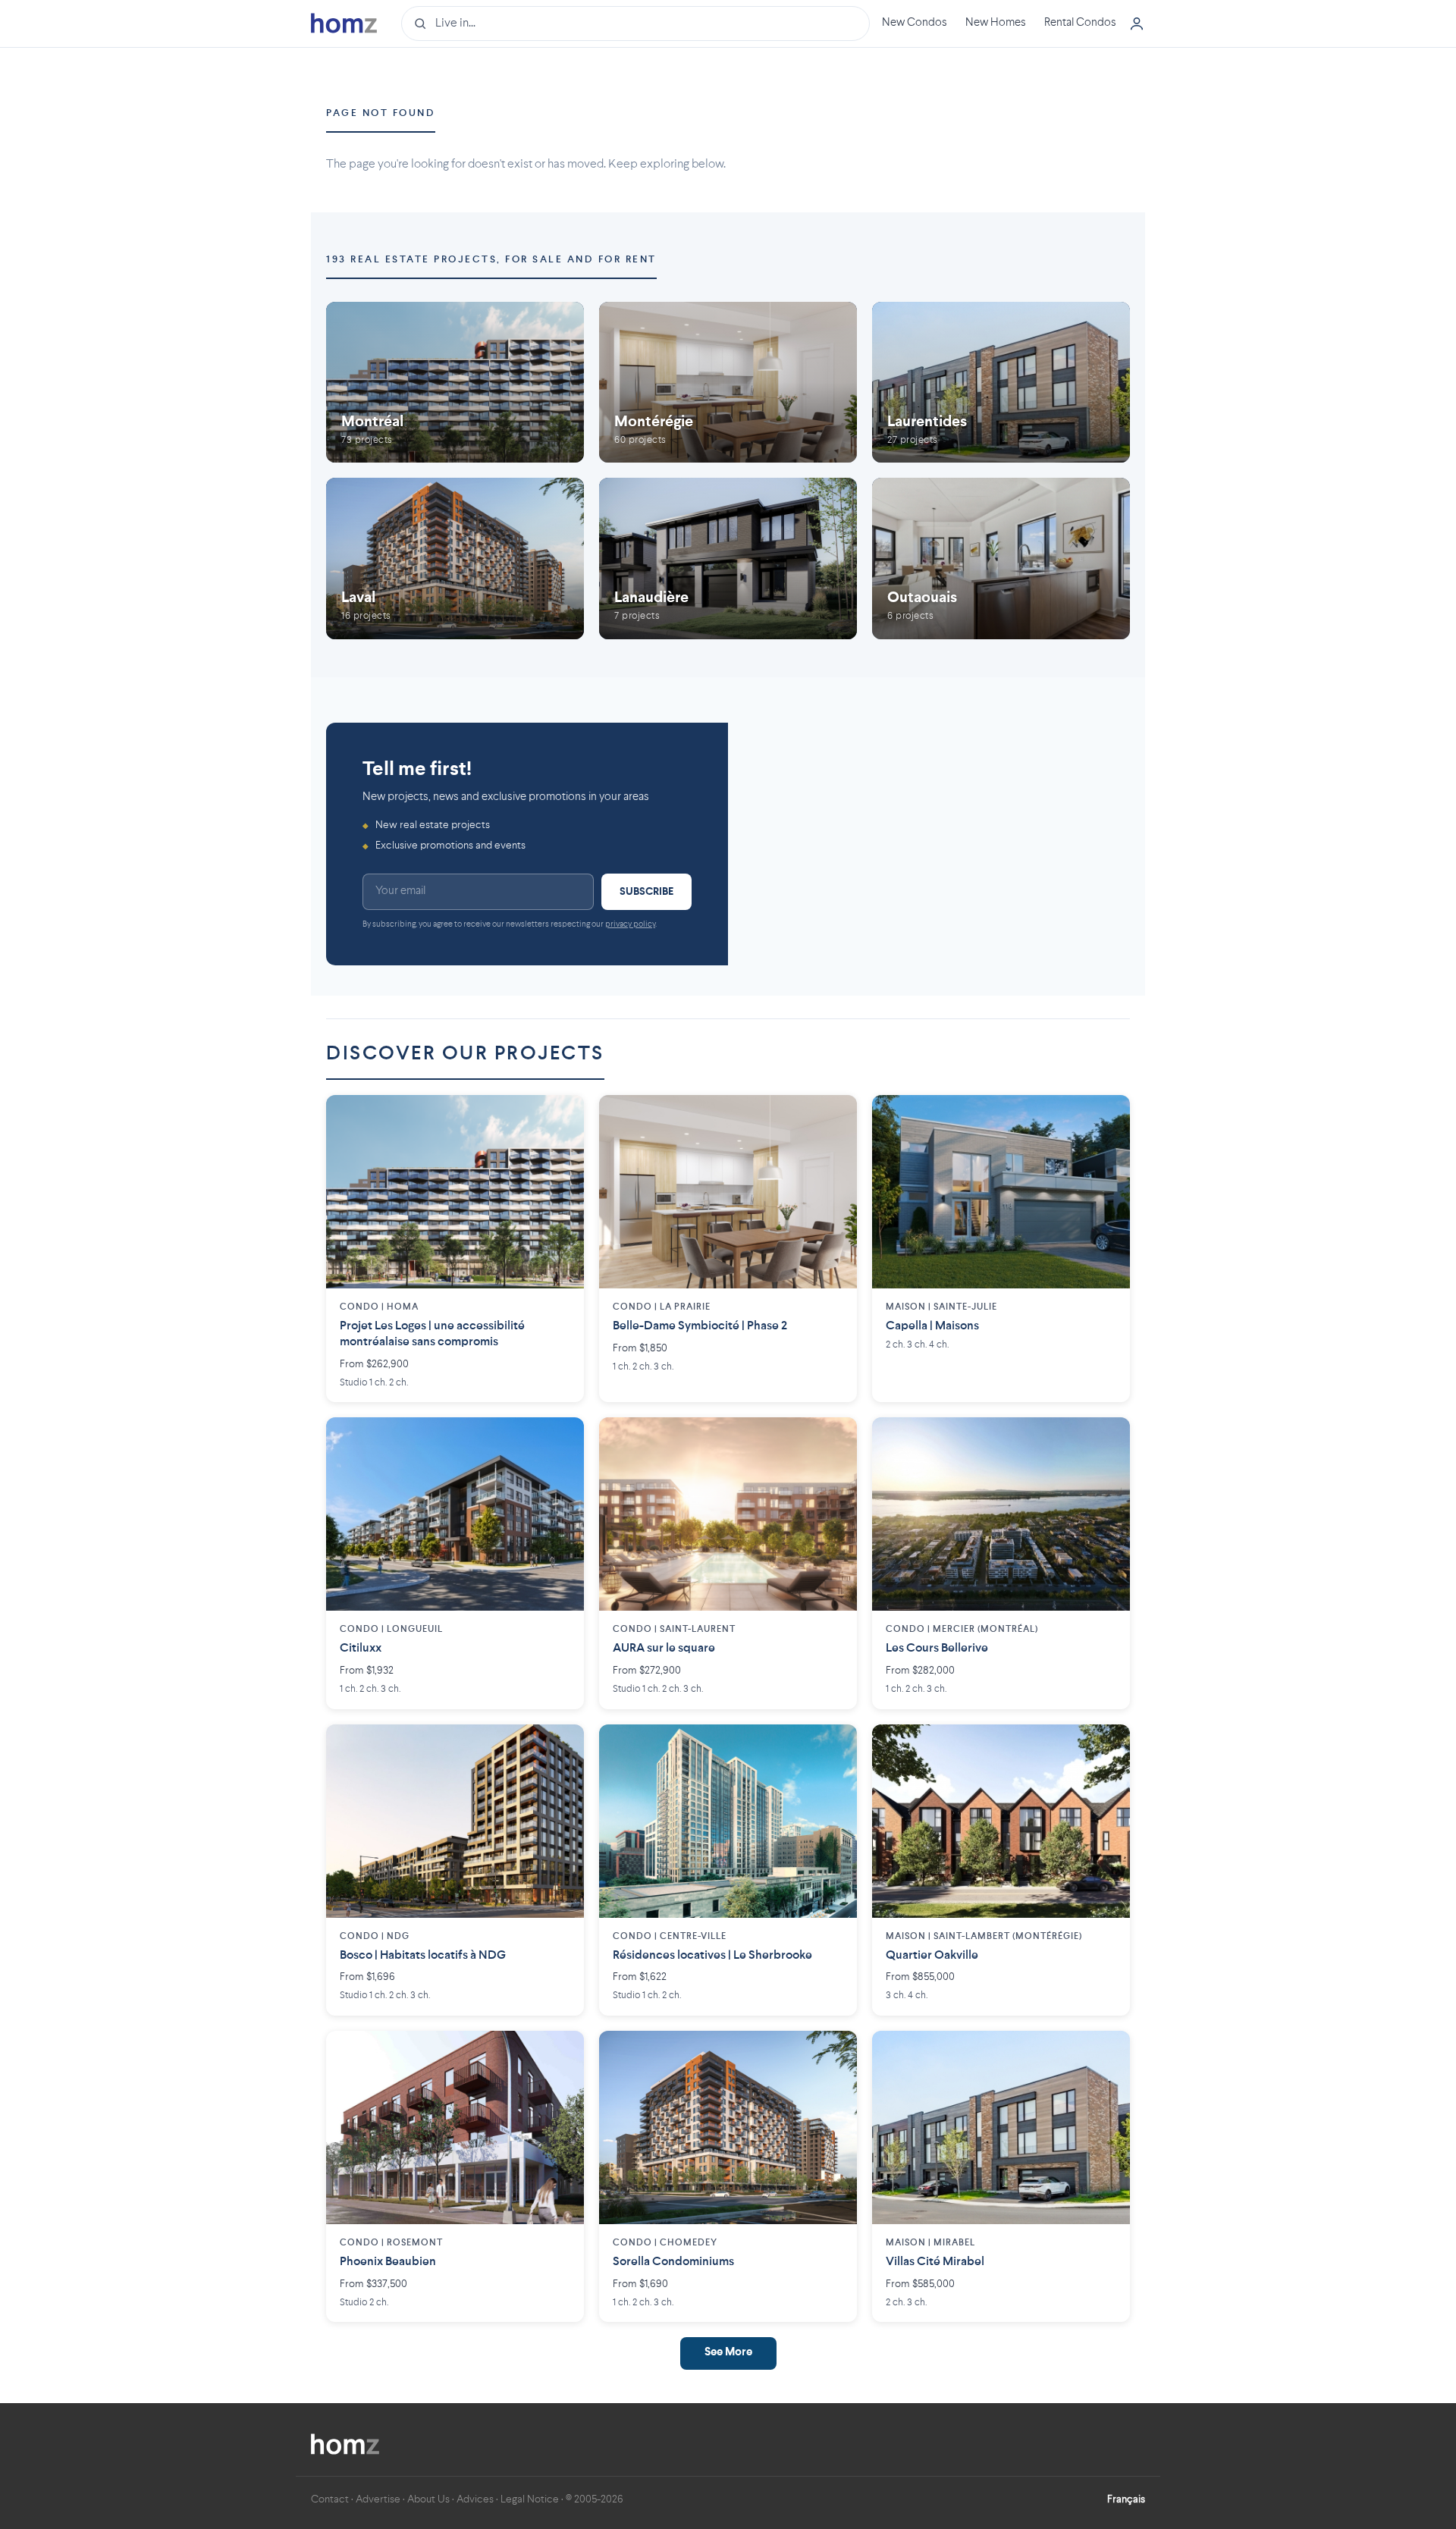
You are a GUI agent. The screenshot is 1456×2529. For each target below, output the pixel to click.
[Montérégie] (728, 383)
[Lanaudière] (728, 559)
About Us (428, 2499)
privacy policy (630, 925)
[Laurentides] (1001, 383)
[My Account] (1137, 24)
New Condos (915, 23)
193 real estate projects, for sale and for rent (491, 260)
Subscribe (646, 892)
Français (1126, 2499)
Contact (330, 2499)
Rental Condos (1080, 23)
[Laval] (455, 559)
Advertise (378, 2499)
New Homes (996, 23)
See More (728, 2353)
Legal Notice (530, 2499)
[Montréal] (455, 383)
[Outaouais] (1001, 559)
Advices (475, 2499)
